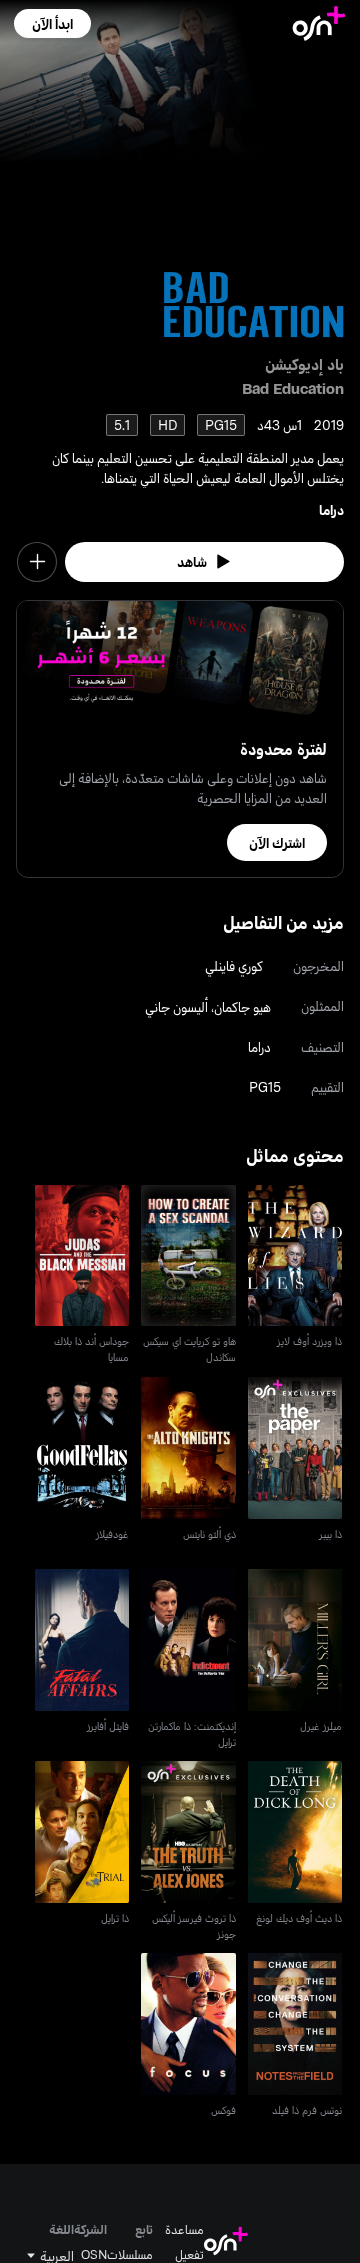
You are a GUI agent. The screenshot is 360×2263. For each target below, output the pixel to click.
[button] (52, 23)
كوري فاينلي (234, 965)
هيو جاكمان (242, 1006)
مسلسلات (130, 2254)
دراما (331, 509)
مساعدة (184, 2229)
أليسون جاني (176, 1006)
